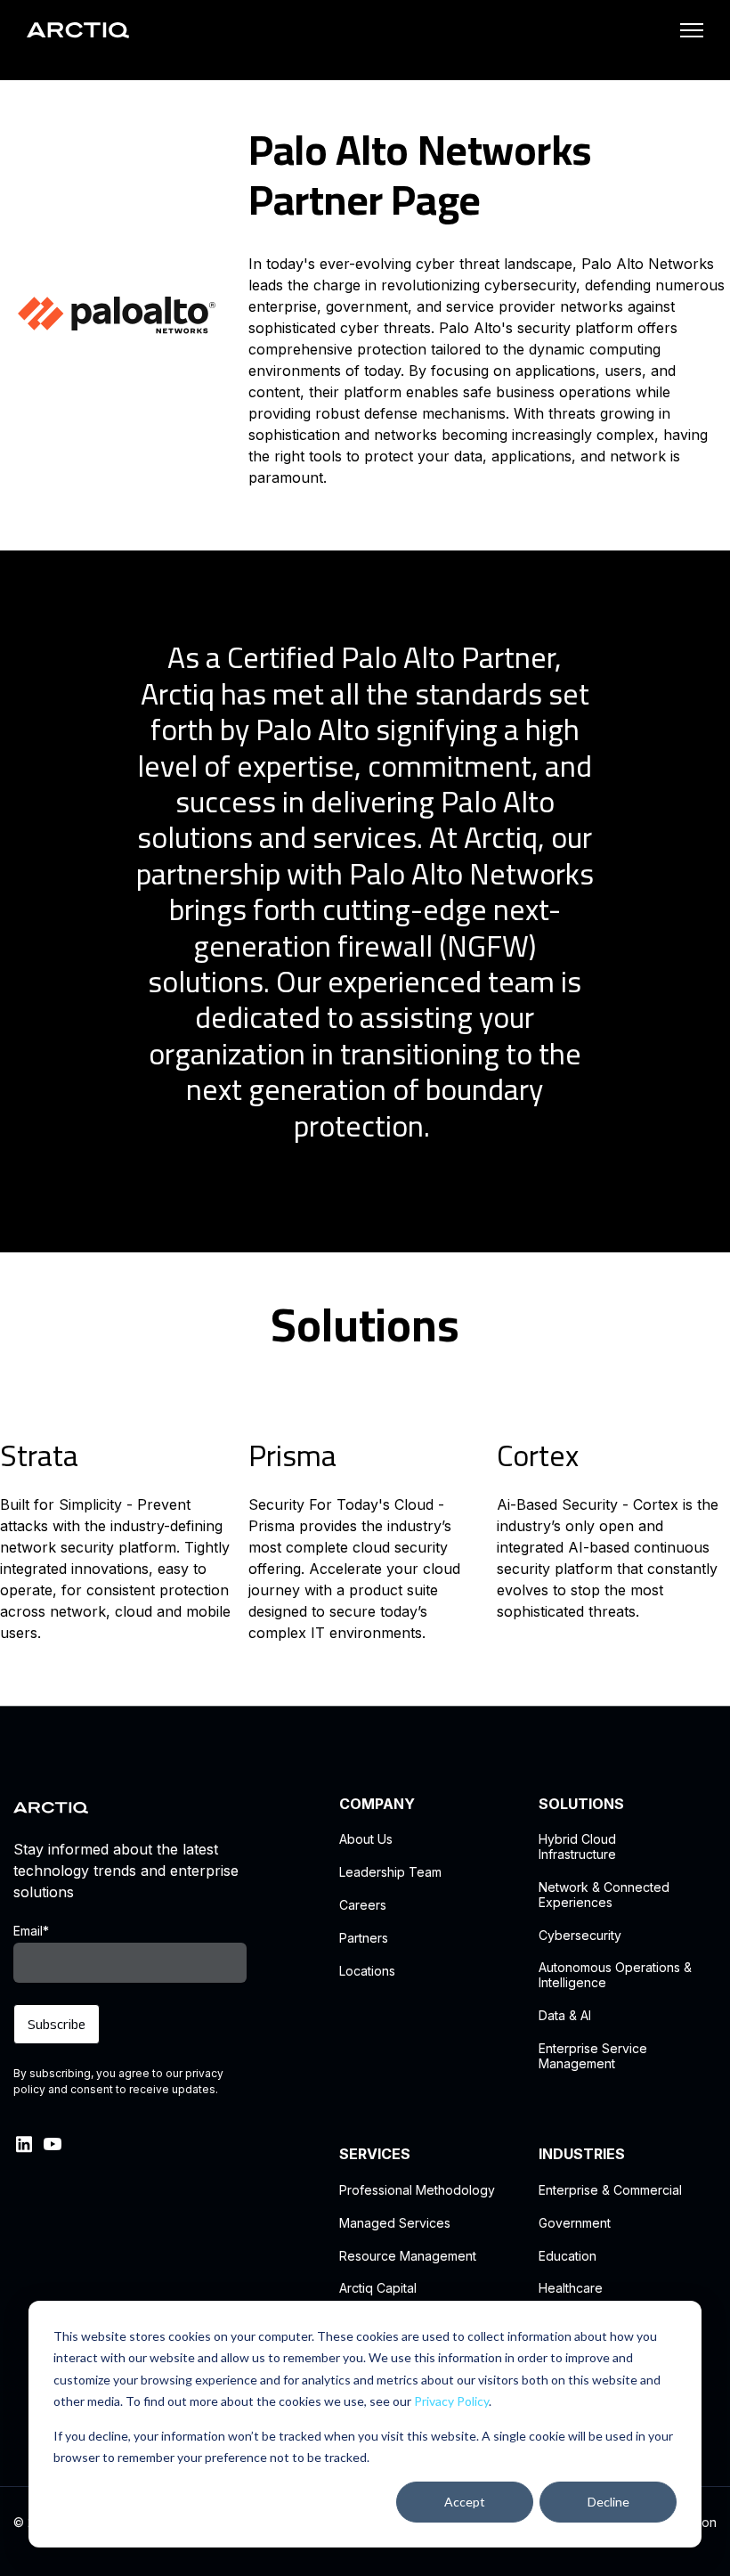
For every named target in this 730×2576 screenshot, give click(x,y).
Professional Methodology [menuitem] (417, 2190)
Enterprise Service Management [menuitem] (593, 2056)
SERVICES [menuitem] (375, 2154)
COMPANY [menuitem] (377, 1804)
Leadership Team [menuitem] (390, 1872)
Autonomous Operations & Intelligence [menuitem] (615, 1975)
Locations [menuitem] (367, 1971)
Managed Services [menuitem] (395, 2223)
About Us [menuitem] (366, 1839)
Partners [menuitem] (364, 1938)
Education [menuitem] (568, 2256)
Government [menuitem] (575, 2223)
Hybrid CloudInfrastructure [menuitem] (577, 1847)
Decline (608, 2502)
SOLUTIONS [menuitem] (581, 1804)
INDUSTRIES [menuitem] (582, 2154)
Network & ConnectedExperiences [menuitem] (604, 1895)
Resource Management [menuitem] (408, 2256)
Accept (465, 2502)
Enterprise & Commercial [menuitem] (610, 2190)
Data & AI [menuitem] (565, 2016)
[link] (78, 29)
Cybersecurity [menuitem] (580, 1936)
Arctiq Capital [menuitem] (378, 2288)
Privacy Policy (451, 2401)
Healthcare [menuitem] (571, 2288)
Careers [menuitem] (363, 1905)
